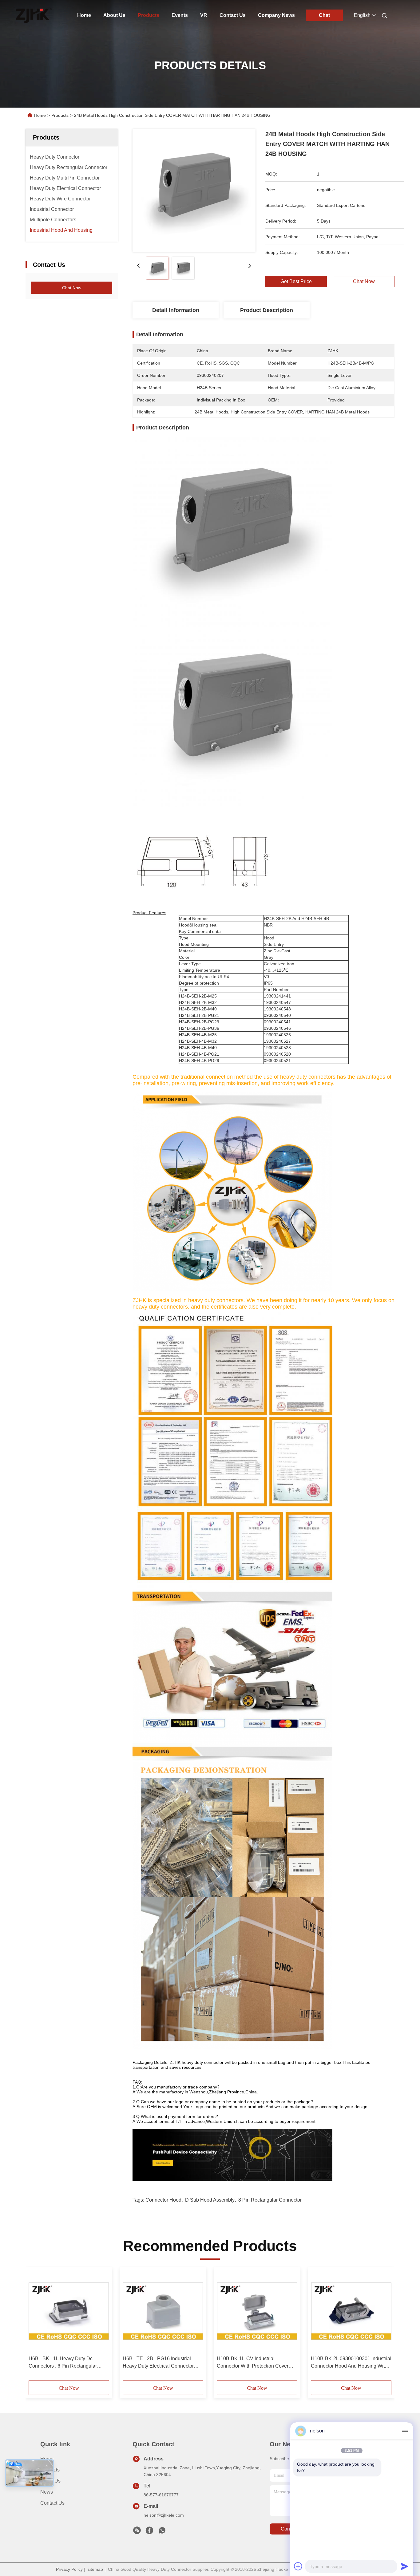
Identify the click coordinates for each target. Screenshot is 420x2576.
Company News (276, 15)
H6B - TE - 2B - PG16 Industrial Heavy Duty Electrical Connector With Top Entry (158, 2363)
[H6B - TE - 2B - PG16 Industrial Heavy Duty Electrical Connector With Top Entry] (163, 2311)
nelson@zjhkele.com (164, 2515)
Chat (324, 15)
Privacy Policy (69, 2569)
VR (204, 15)
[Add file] (298, 2566)
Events (180, 15)
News (47, 2492)
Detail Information (176, 310)
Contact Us (233, 15)
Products (149, 15)
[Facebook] (149, 2532)
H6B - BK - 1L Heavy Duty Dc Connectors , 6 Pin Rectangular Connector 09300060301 (63, 2363)
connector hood (163, 2200)
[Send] (405, 2566)
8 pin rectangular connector (270, 2200)
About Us (114, 15)
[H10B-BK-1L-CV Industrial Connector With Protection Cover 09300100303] (257, 2311)
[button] (37, 2326)
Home (84, 15)
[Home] (34, 15)
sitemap (95, 2569)
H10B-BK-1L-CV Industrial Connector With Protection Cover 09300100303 (253, 2363)
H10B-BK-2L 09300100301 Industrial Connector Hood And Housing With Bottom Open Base (351, 2363)
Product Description (267, 310)
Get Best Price (296, 282)
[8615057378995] (162, 2532)
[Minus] (405, 2431)
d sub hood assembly (210, 2200)
